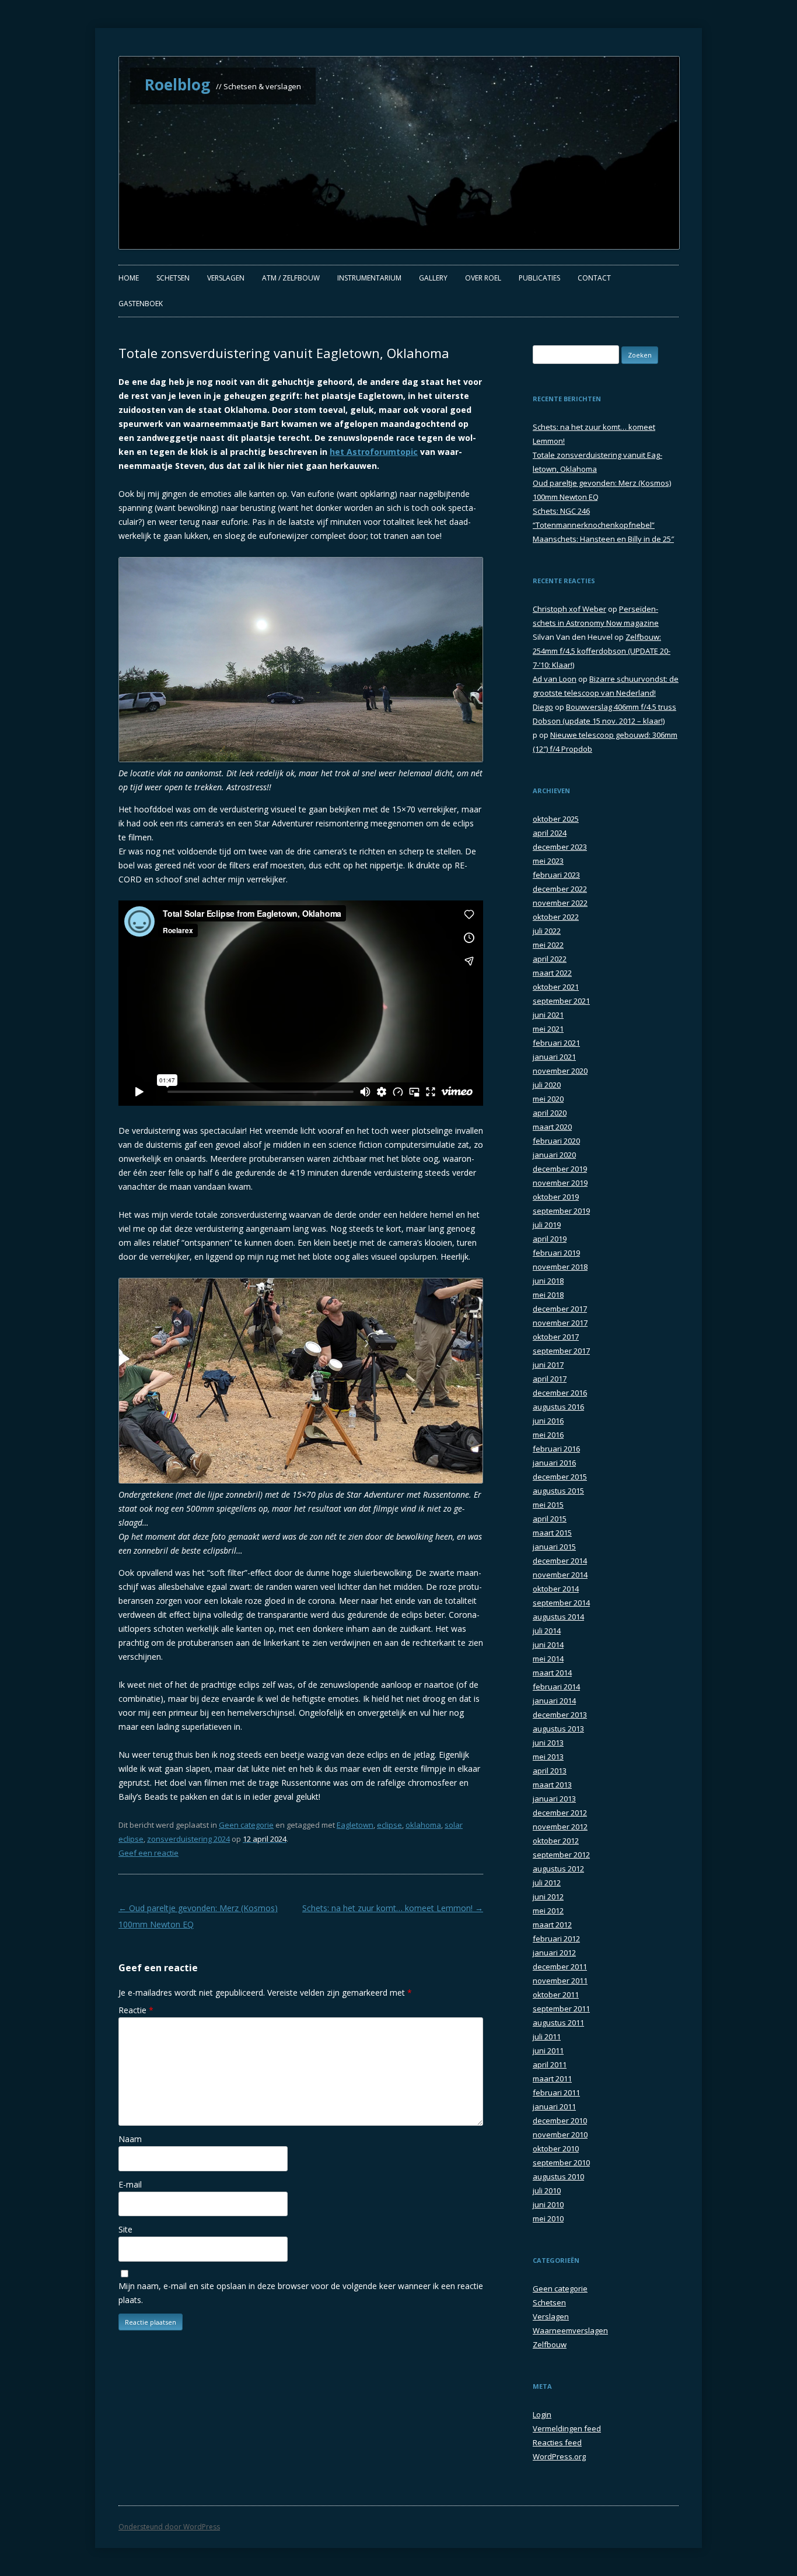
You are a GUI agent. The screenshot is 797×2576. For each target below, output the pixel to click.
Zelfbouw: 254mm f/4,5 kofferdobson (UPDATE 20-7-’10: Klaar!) (602, 651)
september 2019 (561, 1211)
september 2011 (561, 2009)
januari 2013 (554, 1799)
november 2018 (560, 1267)
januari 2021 (554, 1057)
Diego (543, 707)
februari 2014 (556, 1687)
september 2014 (561, 1603)
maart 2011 (552, 2079)
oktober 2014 (556, 1589)
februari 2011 (556, 2093)
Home (129, 278)
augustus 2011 (558, 2023)
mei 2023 (548, 861)
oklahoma (423, 1825)
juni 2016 (548, 1421)
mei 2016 (548, 1435)
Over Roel (483, 278)
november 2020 (560, 1071)
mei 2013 (548, 1757)
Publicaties (539, 278)
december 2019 (560, 1169)
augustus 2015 (558, 1491)
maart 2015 (552, 1533)
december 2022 (560, 889)
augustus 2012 (558, 1869)
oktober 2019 (556, 1197)
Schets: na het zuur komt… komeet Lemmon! (393, 1908)
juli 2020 (547, 1085)
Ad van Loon (555, 679)
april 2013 (550, 1771)
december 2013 (560, 1715)
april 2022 (550, 959)
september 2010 (561, 2163)
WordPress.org (559, 2456)
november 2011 (560, 1981)
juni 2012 (548, 1897)
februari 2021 (556, 1043)
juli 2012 (547, 1883)
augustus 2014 (558, 1617)
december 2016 (560, 1393)
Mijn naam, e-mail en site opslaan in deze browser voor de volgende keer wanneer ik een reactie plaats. (301, 2293)
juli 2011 (547, 2037)
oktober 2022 (556, 917)
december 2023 (560, 847)
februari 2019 (556, 1253)
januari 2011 (554, 2107)
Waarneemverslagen (570, 2330)
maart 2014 (552, 1673)
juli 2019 (547, 1225)
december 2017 (560, 1309)
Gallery (433, 278)
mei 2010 (548, 2218)
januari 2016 (554, 1463)
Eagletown (355, 1825)
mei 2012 (548, 1911)
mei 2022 (548, 945)
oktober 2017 (556, 1337)
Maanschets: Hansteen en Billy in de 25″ (603, 539)
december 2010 (560, 2121)
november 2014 (560, 1575)
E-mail (130, 2184)
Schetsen (173, 278)
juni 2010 (548, 2205)
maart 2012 (552, 1925)
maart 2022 (552, 973)
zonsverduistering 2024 (188, 1839)
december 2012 (560, 1813)
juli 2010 (547, 2191)
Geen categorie (246, 1825)
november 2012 (560, 1827)
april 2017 (550, 1379)
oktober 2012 (556, 1841)
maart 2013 (552, 1785)
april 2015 (550, 1519)
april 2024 (550, 833)
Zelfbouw (550, 2344)
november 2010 (560, 2135)
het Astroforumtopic (374, 452)
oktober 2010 (556, 2149)
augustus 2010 (558, 2177)
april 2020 (550, 1113)
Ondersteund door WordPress (169, 2527)
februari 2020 (556, 1141)
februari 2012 (556, 1939)
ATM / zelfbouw (291, 278)
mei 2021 (548, 1029)
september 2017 (561, 1351)
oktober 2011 (556, 1995)
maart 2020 (552, 1127)
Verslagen (226, 278)
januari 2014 (554, 1701)
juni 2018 (548, 1281)
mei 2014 (548, 1659)
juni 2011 (548, 2051)
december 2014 (560, 1561)
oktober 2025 (556, 819)
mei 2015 (548, 1505)
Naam (130, 2139)
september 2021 (561, 1001)
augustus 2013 (558, 1729)
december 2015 (560, 1477)
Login (542, 2414)
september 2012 (561, 1855)
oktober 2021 (556, 987)
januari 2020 (554, 1155)
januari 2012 (554, 1953)
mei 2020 (548, 1099)
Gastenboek (141, 304)
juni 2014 (548, 1645)
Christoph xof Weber (569, 609)
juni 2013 (548, 1743)
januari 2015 (554, 1547)
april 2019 (550, 1239)
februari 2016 (556, 1449)
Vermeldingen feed (567, 2428)
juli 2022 (547, 931)
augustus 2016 (558, 1407)
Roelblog (177, 85)
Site (125, 2229)
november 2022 (560, 903)
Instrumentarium (369, 278)
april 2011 (550, 2065)
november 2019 (560, 1183)
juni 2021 (548, 1015)
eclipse (389, 1825)
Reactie (136, 2010)
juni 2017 (548, 1365)
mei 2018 (548, 1295)
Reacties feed (557, 2442)
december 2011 (560, 1967)
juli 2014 (547, 1631)
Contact (594, 278)
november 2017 (560, 1323)
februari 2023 (556, 875)
